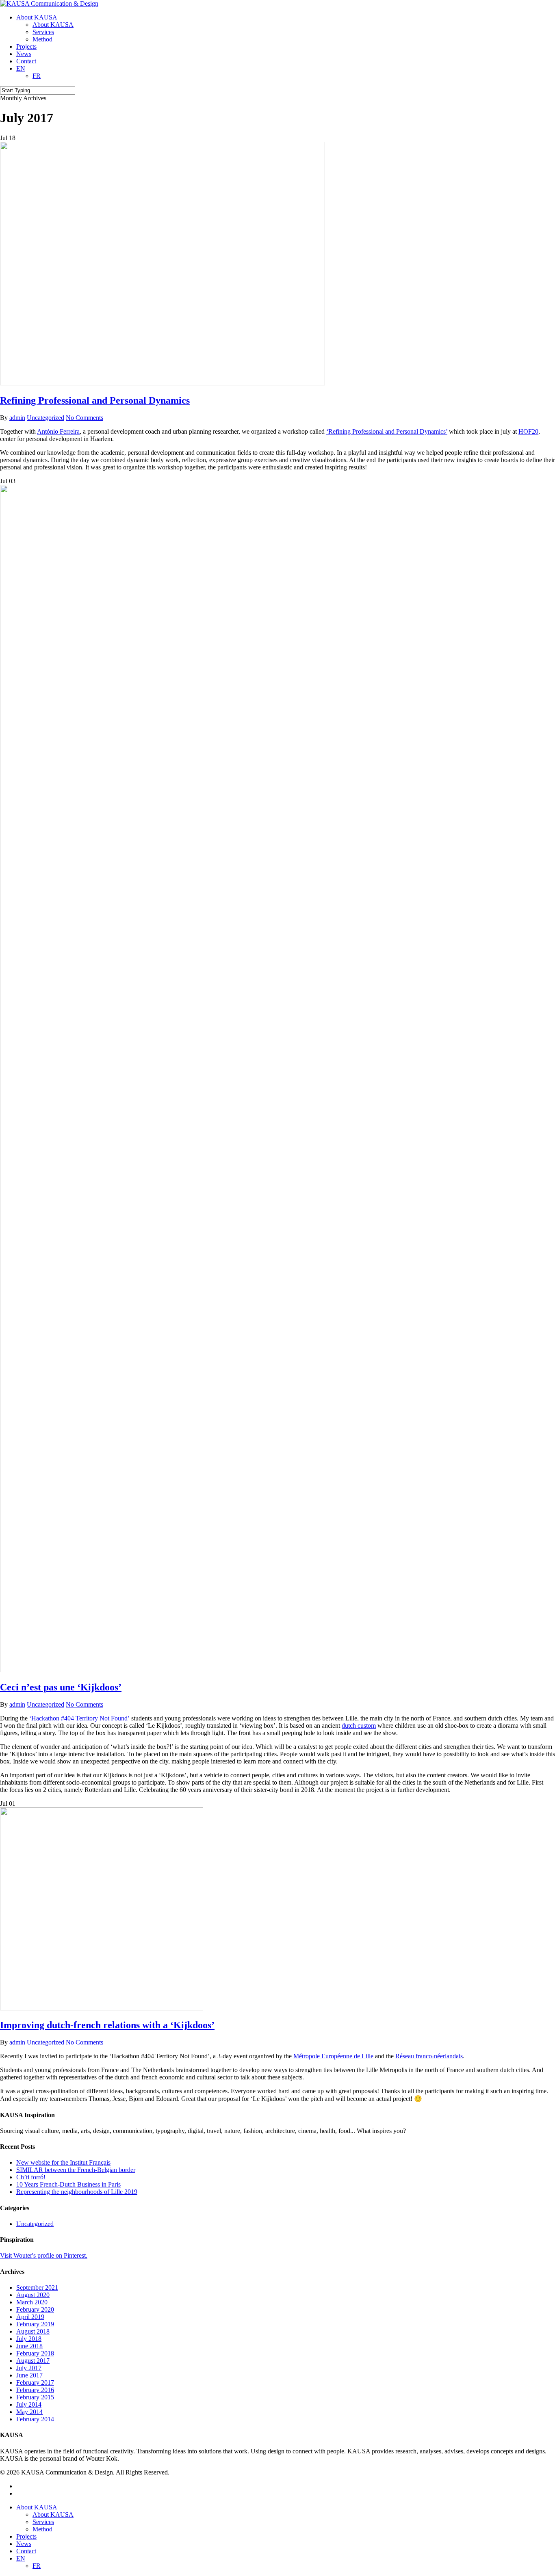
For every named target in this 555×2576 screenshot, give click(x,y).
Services (43, 2522)
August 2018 (33, 2331)
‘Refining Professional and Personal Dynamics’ (387, 431)
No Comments (85, 418)
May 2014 (29, 2412)
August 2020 (33, 2295)
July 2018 (29, 2339)
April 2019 (30, 2317)
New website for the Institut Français (63, 2162)
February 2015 (35, 2397)
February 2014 (35, 2419)
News (24, 2544)
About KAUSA (37, 2507)
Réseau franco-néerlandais (429, 2056)
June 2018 (29, 2346)
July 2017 (29, 2368)
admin (17, 418)
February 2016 (35, 2390)
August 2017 (33, 2361)
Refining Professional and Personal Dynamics (95, 400)
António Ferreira (58, 431)
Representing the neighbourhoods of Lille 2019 (77, 2192)
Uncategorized (46, 418)
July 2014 (29, 2404)
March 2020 (32, 2302)
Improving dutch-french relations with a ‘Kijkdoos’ (107, 2025)
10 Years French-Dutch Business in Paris (68, 2184)
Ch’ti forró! (31, 2177)
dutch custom (359, 1726)
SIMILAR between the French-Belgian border (76, 2170)
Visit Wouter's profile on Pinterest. (44, 2255)
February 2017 (35, 2383)
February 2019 (35, 2324)
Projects (26, 2536)
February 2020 (35, 2309)
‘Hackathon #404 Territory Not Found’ (79, 1718)
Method (42, 2529)
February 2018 (35, 2353)
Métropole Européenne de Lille (333, 2056)
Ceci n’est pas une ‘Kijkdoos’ (61, 1687)
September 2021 (37, 2287)
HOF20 (528, 431)
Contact (26, 2551)
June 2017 (29, 2375)
